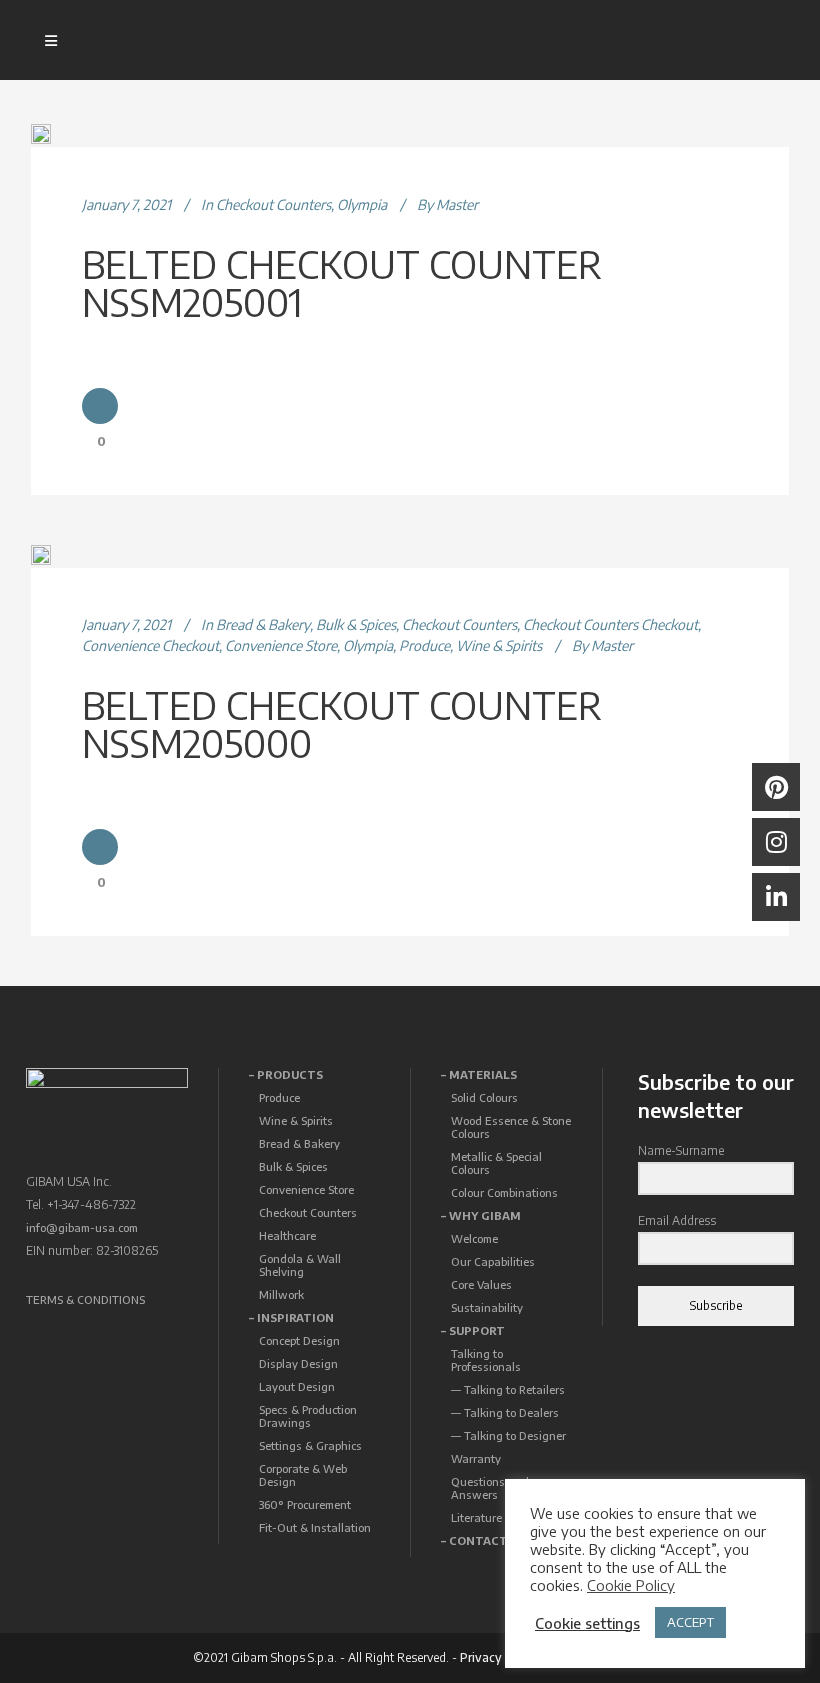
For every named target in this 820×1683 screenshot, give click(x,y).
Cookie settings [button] (587, 1623)
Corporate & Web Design (303, 1475)
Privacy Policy (500, 1657)
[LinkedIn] (776, 897)
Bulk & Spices (356, 624)
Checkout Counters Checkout (610, 624)
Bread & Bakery (263, 624)
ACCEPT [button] (690, 1622)
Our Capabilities (493, 1261)
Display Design (298, 1363)
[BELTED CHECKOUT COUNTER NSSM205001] (41, 134)
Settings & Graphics (310, 1445)
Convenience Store (281, 645)
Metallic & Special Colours (496, 1163)
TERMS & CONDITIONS (85, 1299)
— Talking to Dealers (505, 1412)
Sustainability (487, 1307)
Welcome (474, 1238)
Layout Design (297, 1386)
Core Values (481, 1284)
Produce (424, 645)
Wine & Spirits (499, 645)
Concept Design (299, 1340)
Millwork (281, 1294)
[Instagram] (776, 842)
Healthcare (287, 1235)
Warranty (476, 1458)
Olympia (362, 204)
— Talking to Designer (508, 1435)
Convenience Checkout (150, 645)
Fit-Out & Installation (315, 1527)
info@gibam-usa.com (82, 1227)
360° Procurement (305, 1504)
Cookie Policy (631, 1585)
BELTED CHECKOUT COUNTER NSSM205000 (342, 723)
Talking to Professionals (486, 1360)
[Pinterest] (776, 787)
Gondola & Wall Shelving (300, 1265)
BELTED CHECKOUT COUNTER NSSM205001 (342, 282)
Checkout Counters (273, 204)
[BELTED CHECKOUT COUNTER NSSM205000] (41, 555)
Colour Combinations (504, 1192)
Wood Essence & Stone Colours (511, 1127)
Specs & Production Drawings (308, 1416)
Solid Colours (484, 1097)
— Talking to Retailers (508, 1389)
